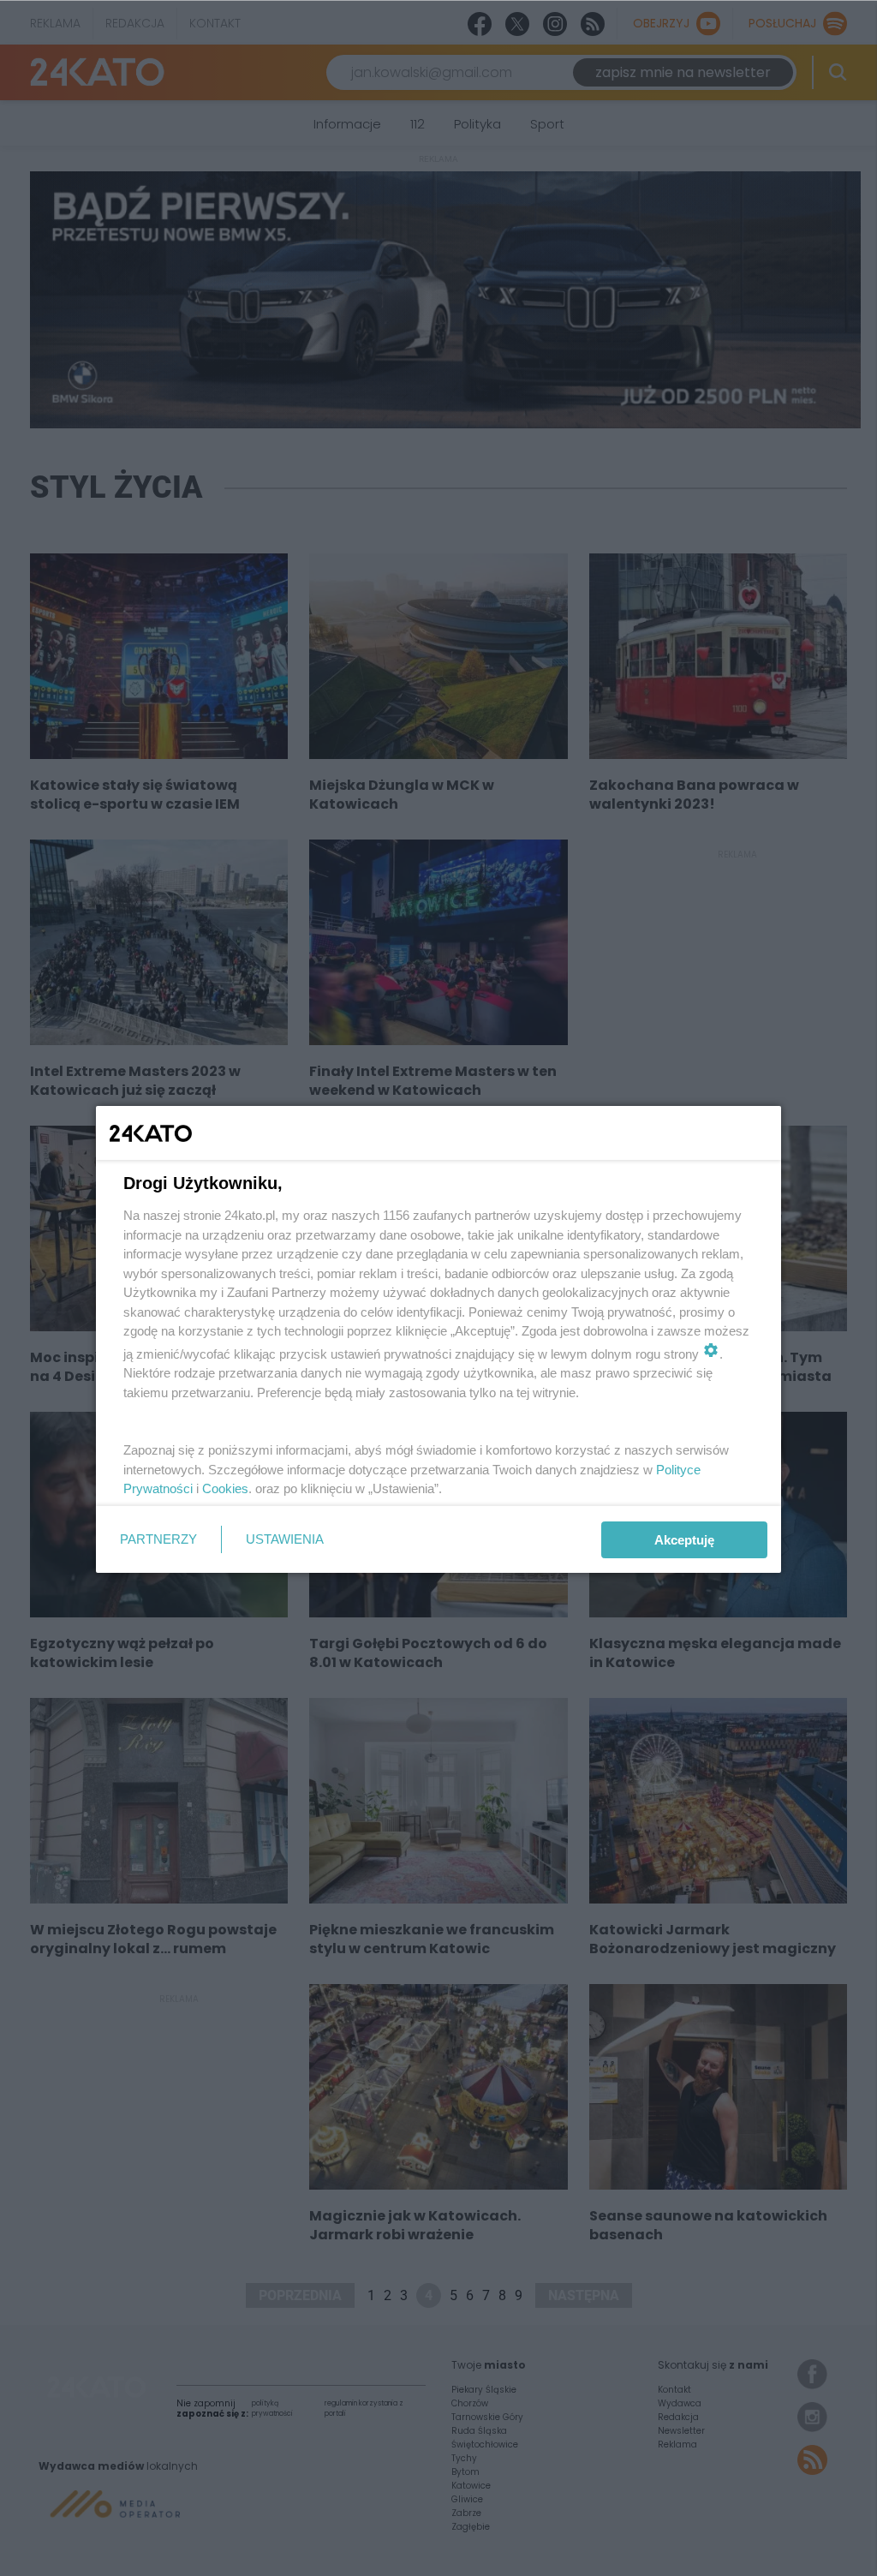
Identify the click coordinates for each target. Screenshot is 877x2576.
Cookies (225, 1488)
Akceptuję (684, 1540)
